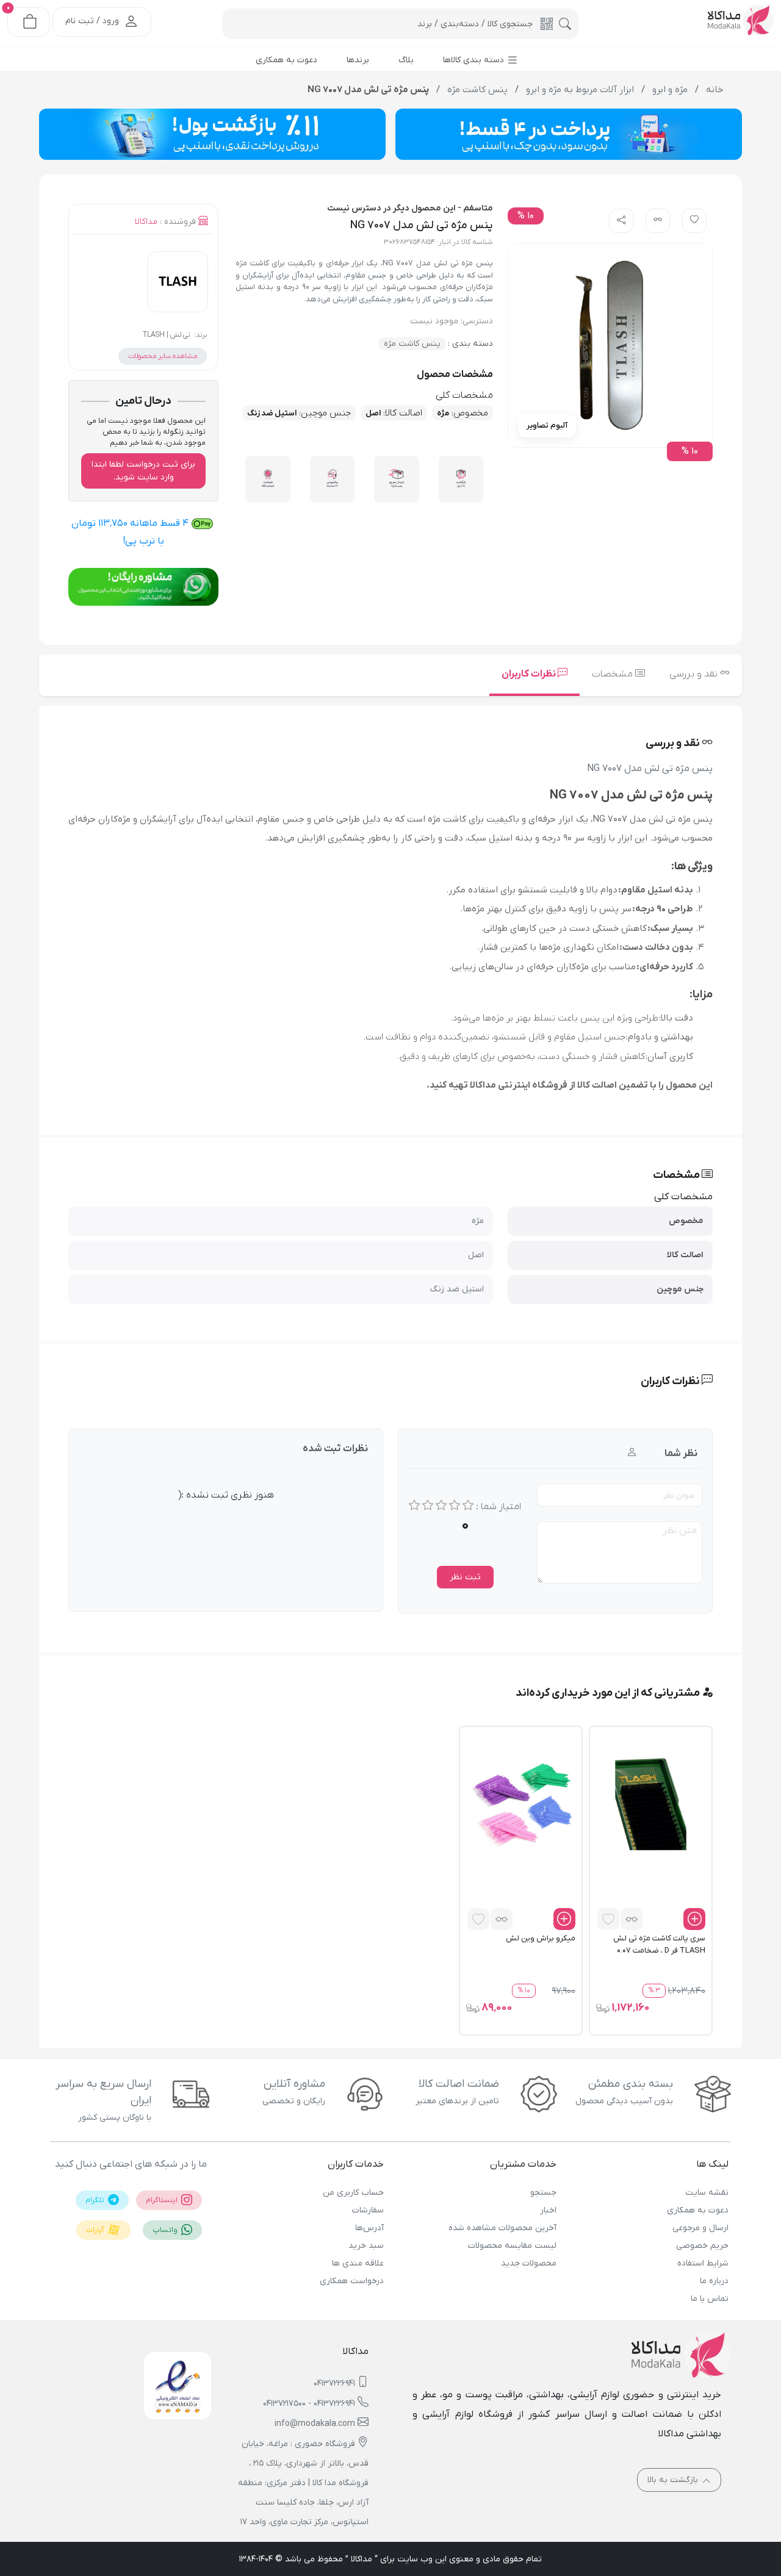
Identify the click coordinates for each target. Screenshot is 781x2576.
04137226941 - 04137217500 (309, 2404)
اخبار (548, 2210)
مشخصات (614, 674)
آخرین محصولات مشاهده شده (502, 2228)
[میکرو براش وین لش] (521, 1804)
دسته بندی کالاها (475, 60)
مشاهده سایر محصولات (163, 356)
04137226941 (334, 2384)
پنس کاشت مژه (412, 344)
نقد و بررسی (695, 674)
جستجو (543, 2193)
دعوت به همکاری (698, 2210)
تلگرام (96, 2200)
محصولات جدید (528, 2263)
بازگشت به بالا (674, 2480)
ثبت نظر (465, 1577)
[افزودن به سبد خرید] (694, 1919)
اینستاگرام (163, 2200)
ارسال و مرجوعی (700, 2228)
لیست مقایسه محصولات (512, 2246)
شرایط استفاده (703, 2263)
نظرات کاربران (530, 674)
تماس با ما (710, 2299)
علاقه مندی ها (358, 2263)
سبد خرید (366, 2246)
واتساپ (166, 2230)
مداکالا (146, 222)
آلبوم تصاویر (547, 425)
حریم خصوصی (702, 2246)
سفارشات (368, 2210)
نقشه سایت (707, 2193)
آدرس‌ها (369, 2228)
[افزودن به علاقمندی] (608, 1919)
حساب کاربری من (353, 2193)
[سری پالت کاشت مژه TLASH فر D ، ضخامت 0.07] (651, 1804)
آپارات (96, 2230)
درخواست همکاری (352, 2281)
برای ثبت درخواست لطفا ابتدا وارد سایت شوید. (143, 471)
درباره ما (714, 2281)
